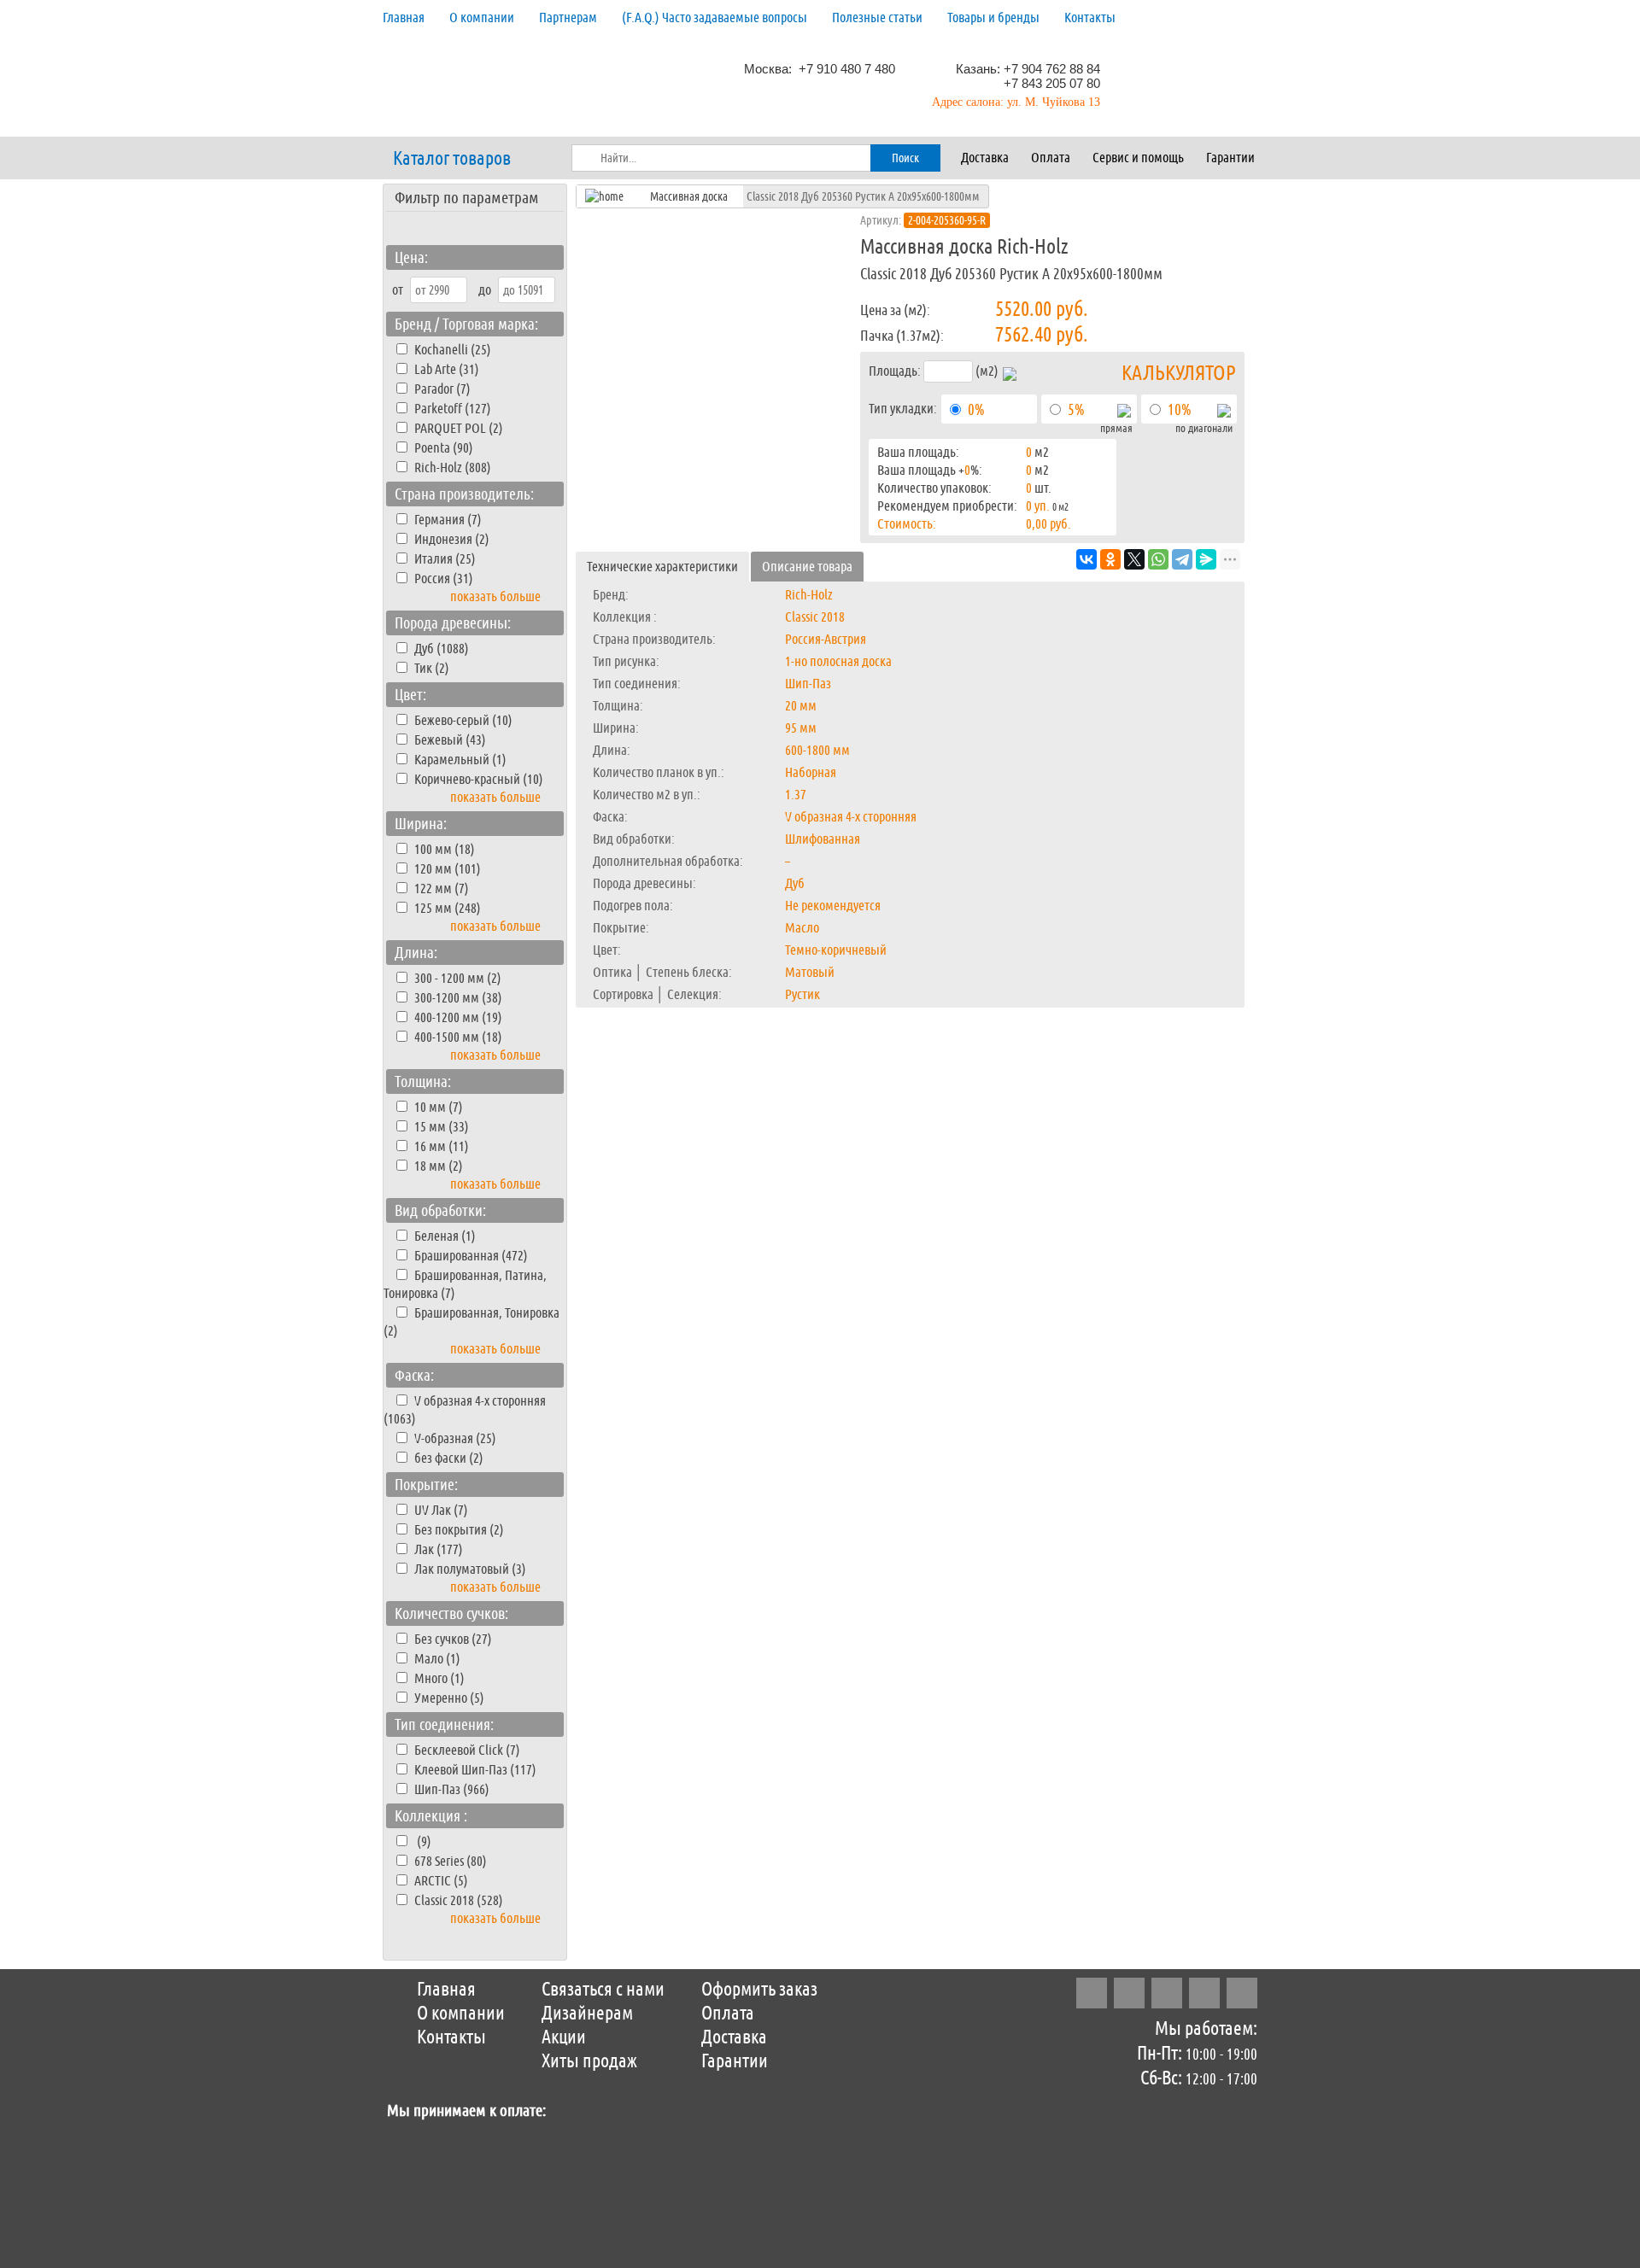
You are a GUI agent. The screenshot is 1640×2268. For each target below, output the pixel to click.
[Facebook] (1129, 1993)
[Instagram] (1092, 1993)
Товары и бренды (993, 18)
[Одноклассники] (1110, 559)
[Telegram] (1182, 559)
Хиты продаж (589, 2061)
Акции (564, 2037)
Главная (404, 18)
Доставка (985, 158)
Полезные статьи (877, 18)
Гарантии (1230, 158)
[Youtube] (1242, 1993)
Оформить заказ (759, 1990)
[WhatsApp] (1158, 559)
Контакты (1090, 18)
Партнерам (568, 18)
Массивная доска (689, 196)
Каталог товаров (452, 159)
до (485, 290)
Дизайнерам (587, 2014)
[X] (1134, 559)
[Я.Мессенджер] (1206, 559)
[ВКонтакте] (1086, 559)
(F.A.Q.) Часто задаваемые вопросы (715, 18)
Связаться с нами (603, 1990)
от (398, 290)
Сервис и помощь (1138, 158)
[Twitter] (1167, 1993)
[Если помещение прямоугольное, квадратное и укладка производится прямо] (1124, 413)
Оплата (1051, 158)
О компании (482, 18)
